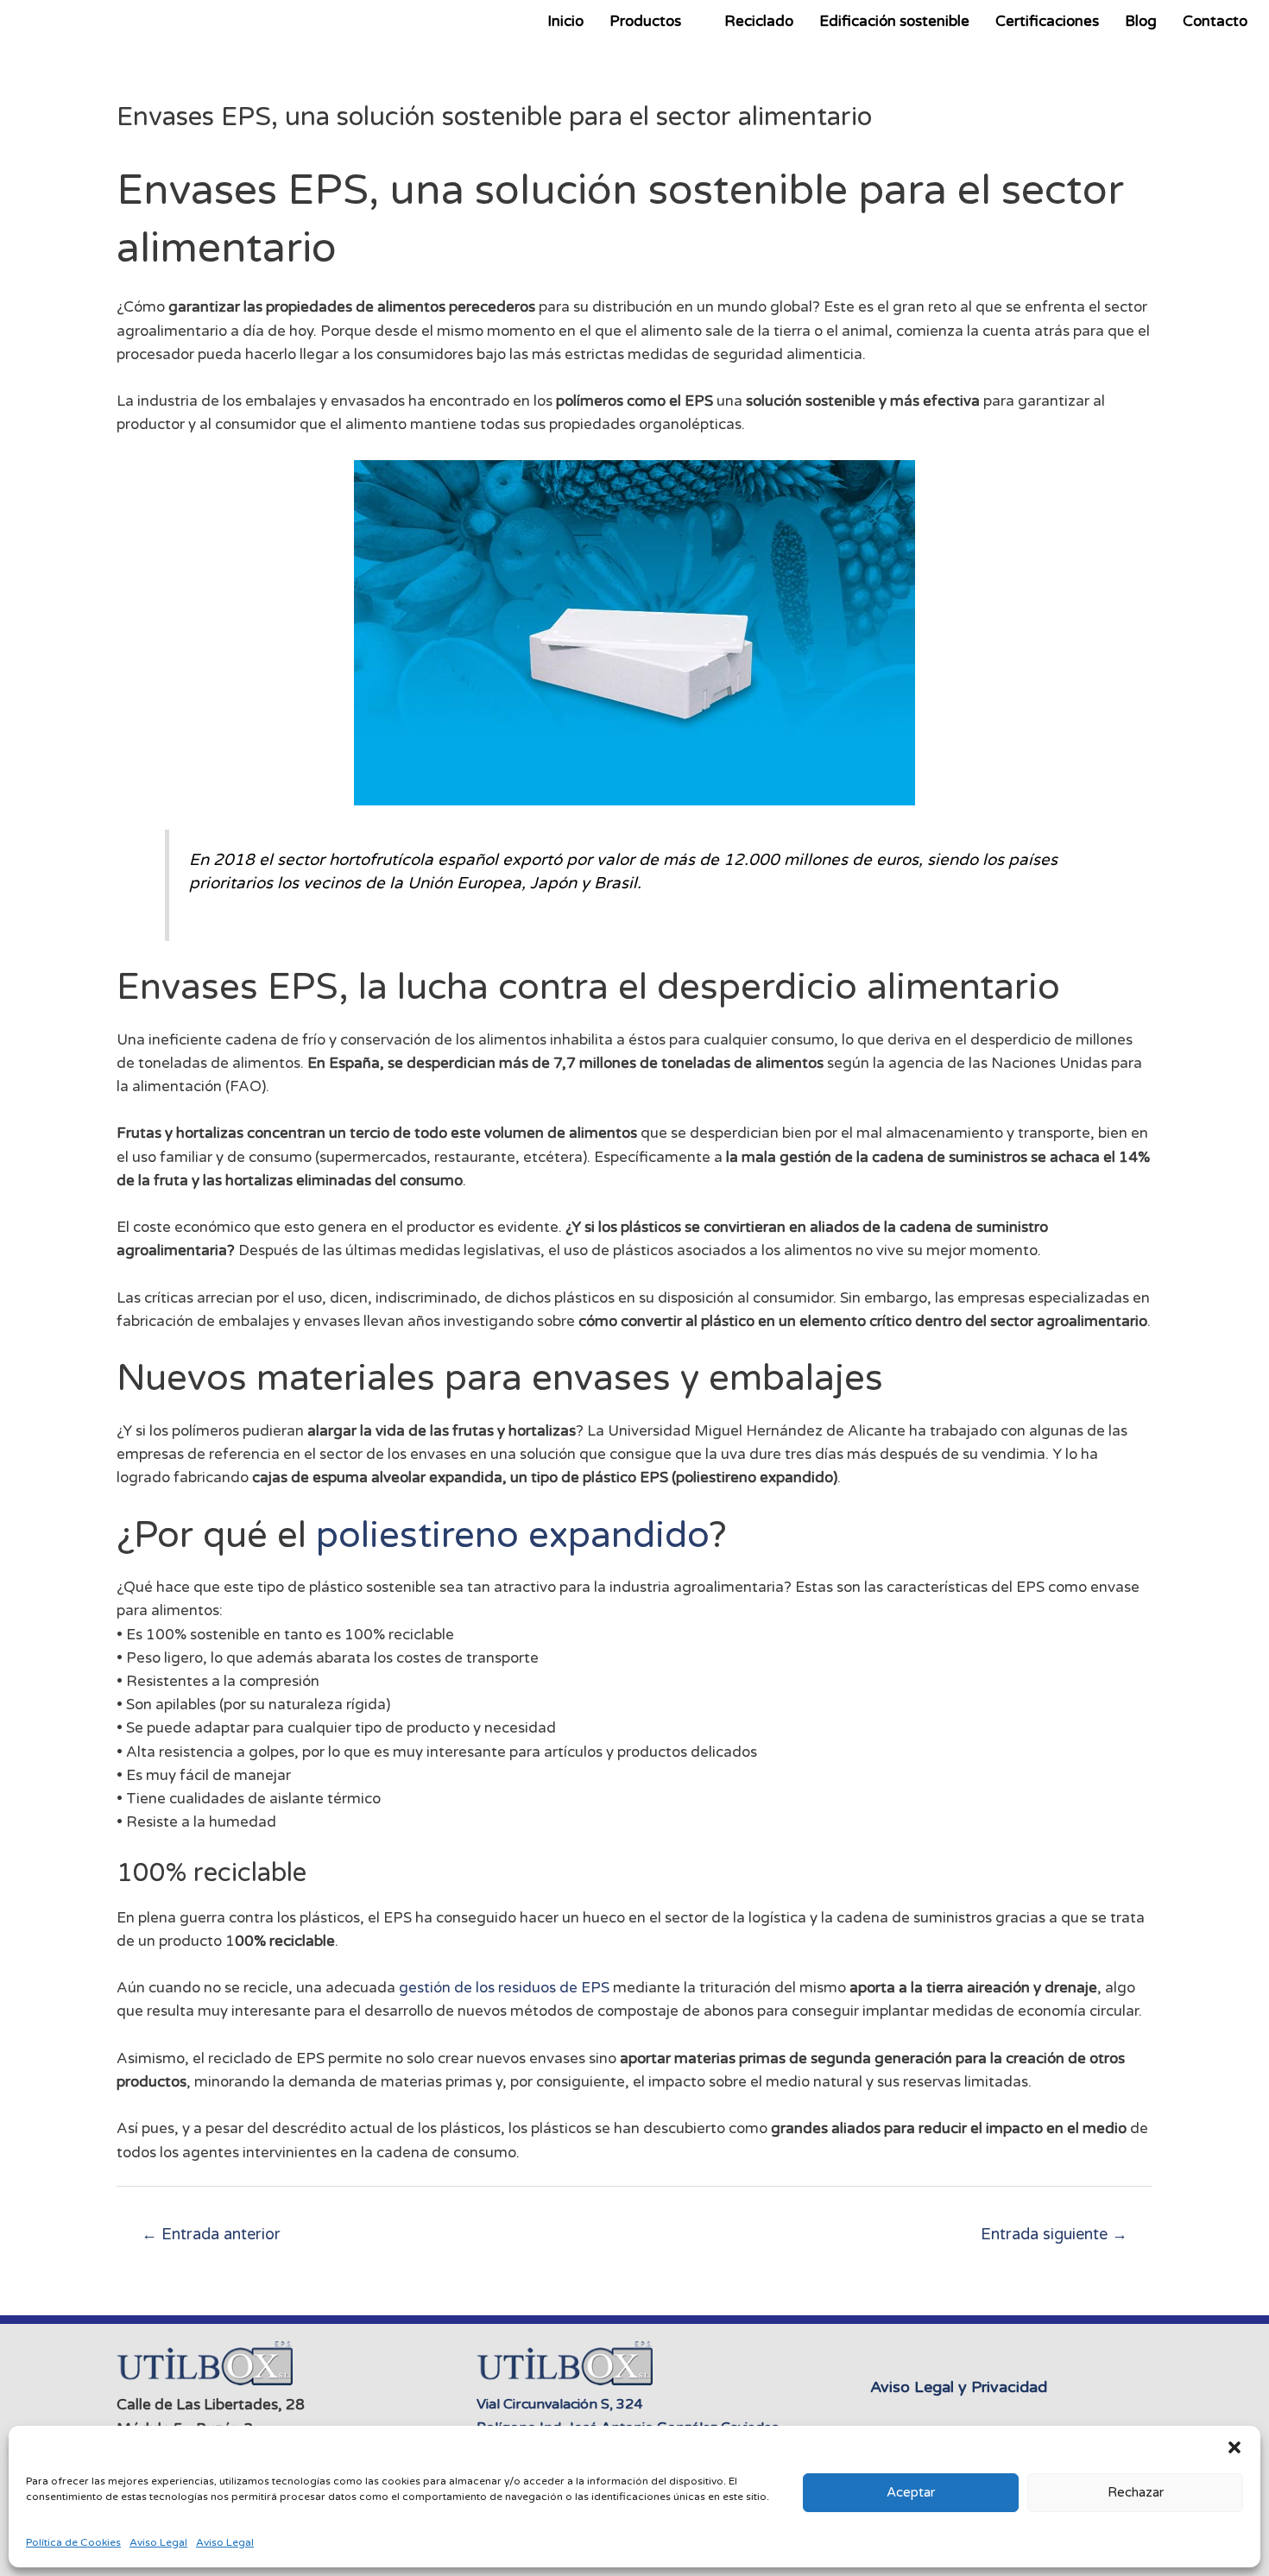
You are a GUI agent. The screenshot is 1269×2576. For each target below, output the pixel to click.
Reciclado (759, 21)
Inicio (565, 21)
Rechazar (1136, 2492)
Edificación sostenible (894, 21)
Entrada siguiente (1054, 2234)
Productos (645, 21)
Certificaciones (1047, 21)
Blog (1141, 21)
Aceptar (911, 2492)
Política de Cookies (73, 2542)
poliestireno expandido (512, 1535)
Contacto (1215, 21)
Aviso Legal (158, 2542)
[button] (1234, 2447)
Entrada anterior (211, 2234)
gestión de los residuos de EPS (504, 1988)
